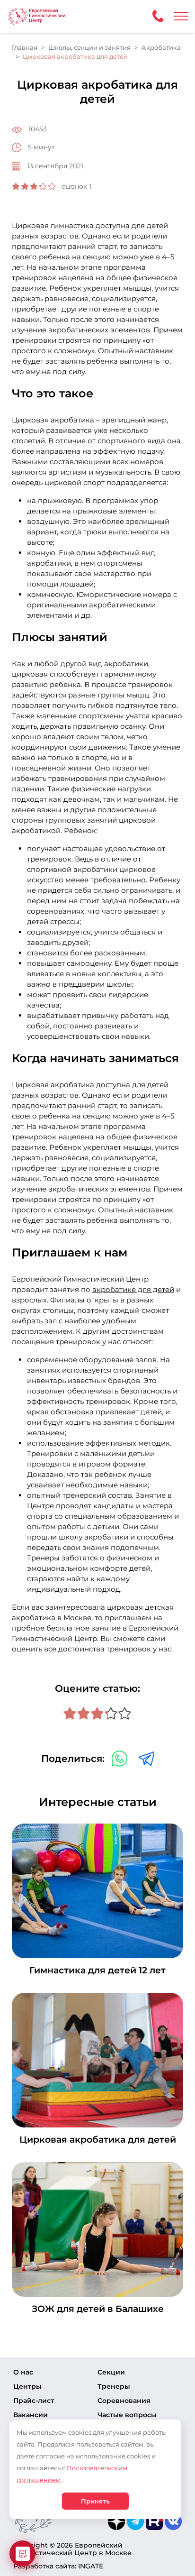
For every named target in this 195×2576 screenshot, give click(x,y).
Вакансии (31, 2415)
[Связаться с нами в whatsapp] (120, 1758)
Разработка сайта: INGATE (58, 2566)
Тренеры (114, 2386)
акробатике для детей (133, 1289)
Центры (27, 2386)
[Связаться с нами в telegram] (146, 1758)
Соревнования (124, 2401)
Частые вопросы (127, 2415)
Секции (111, 2372)
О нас (23, 2372)
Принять (95, 2501)
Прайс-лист (34, 2401)
